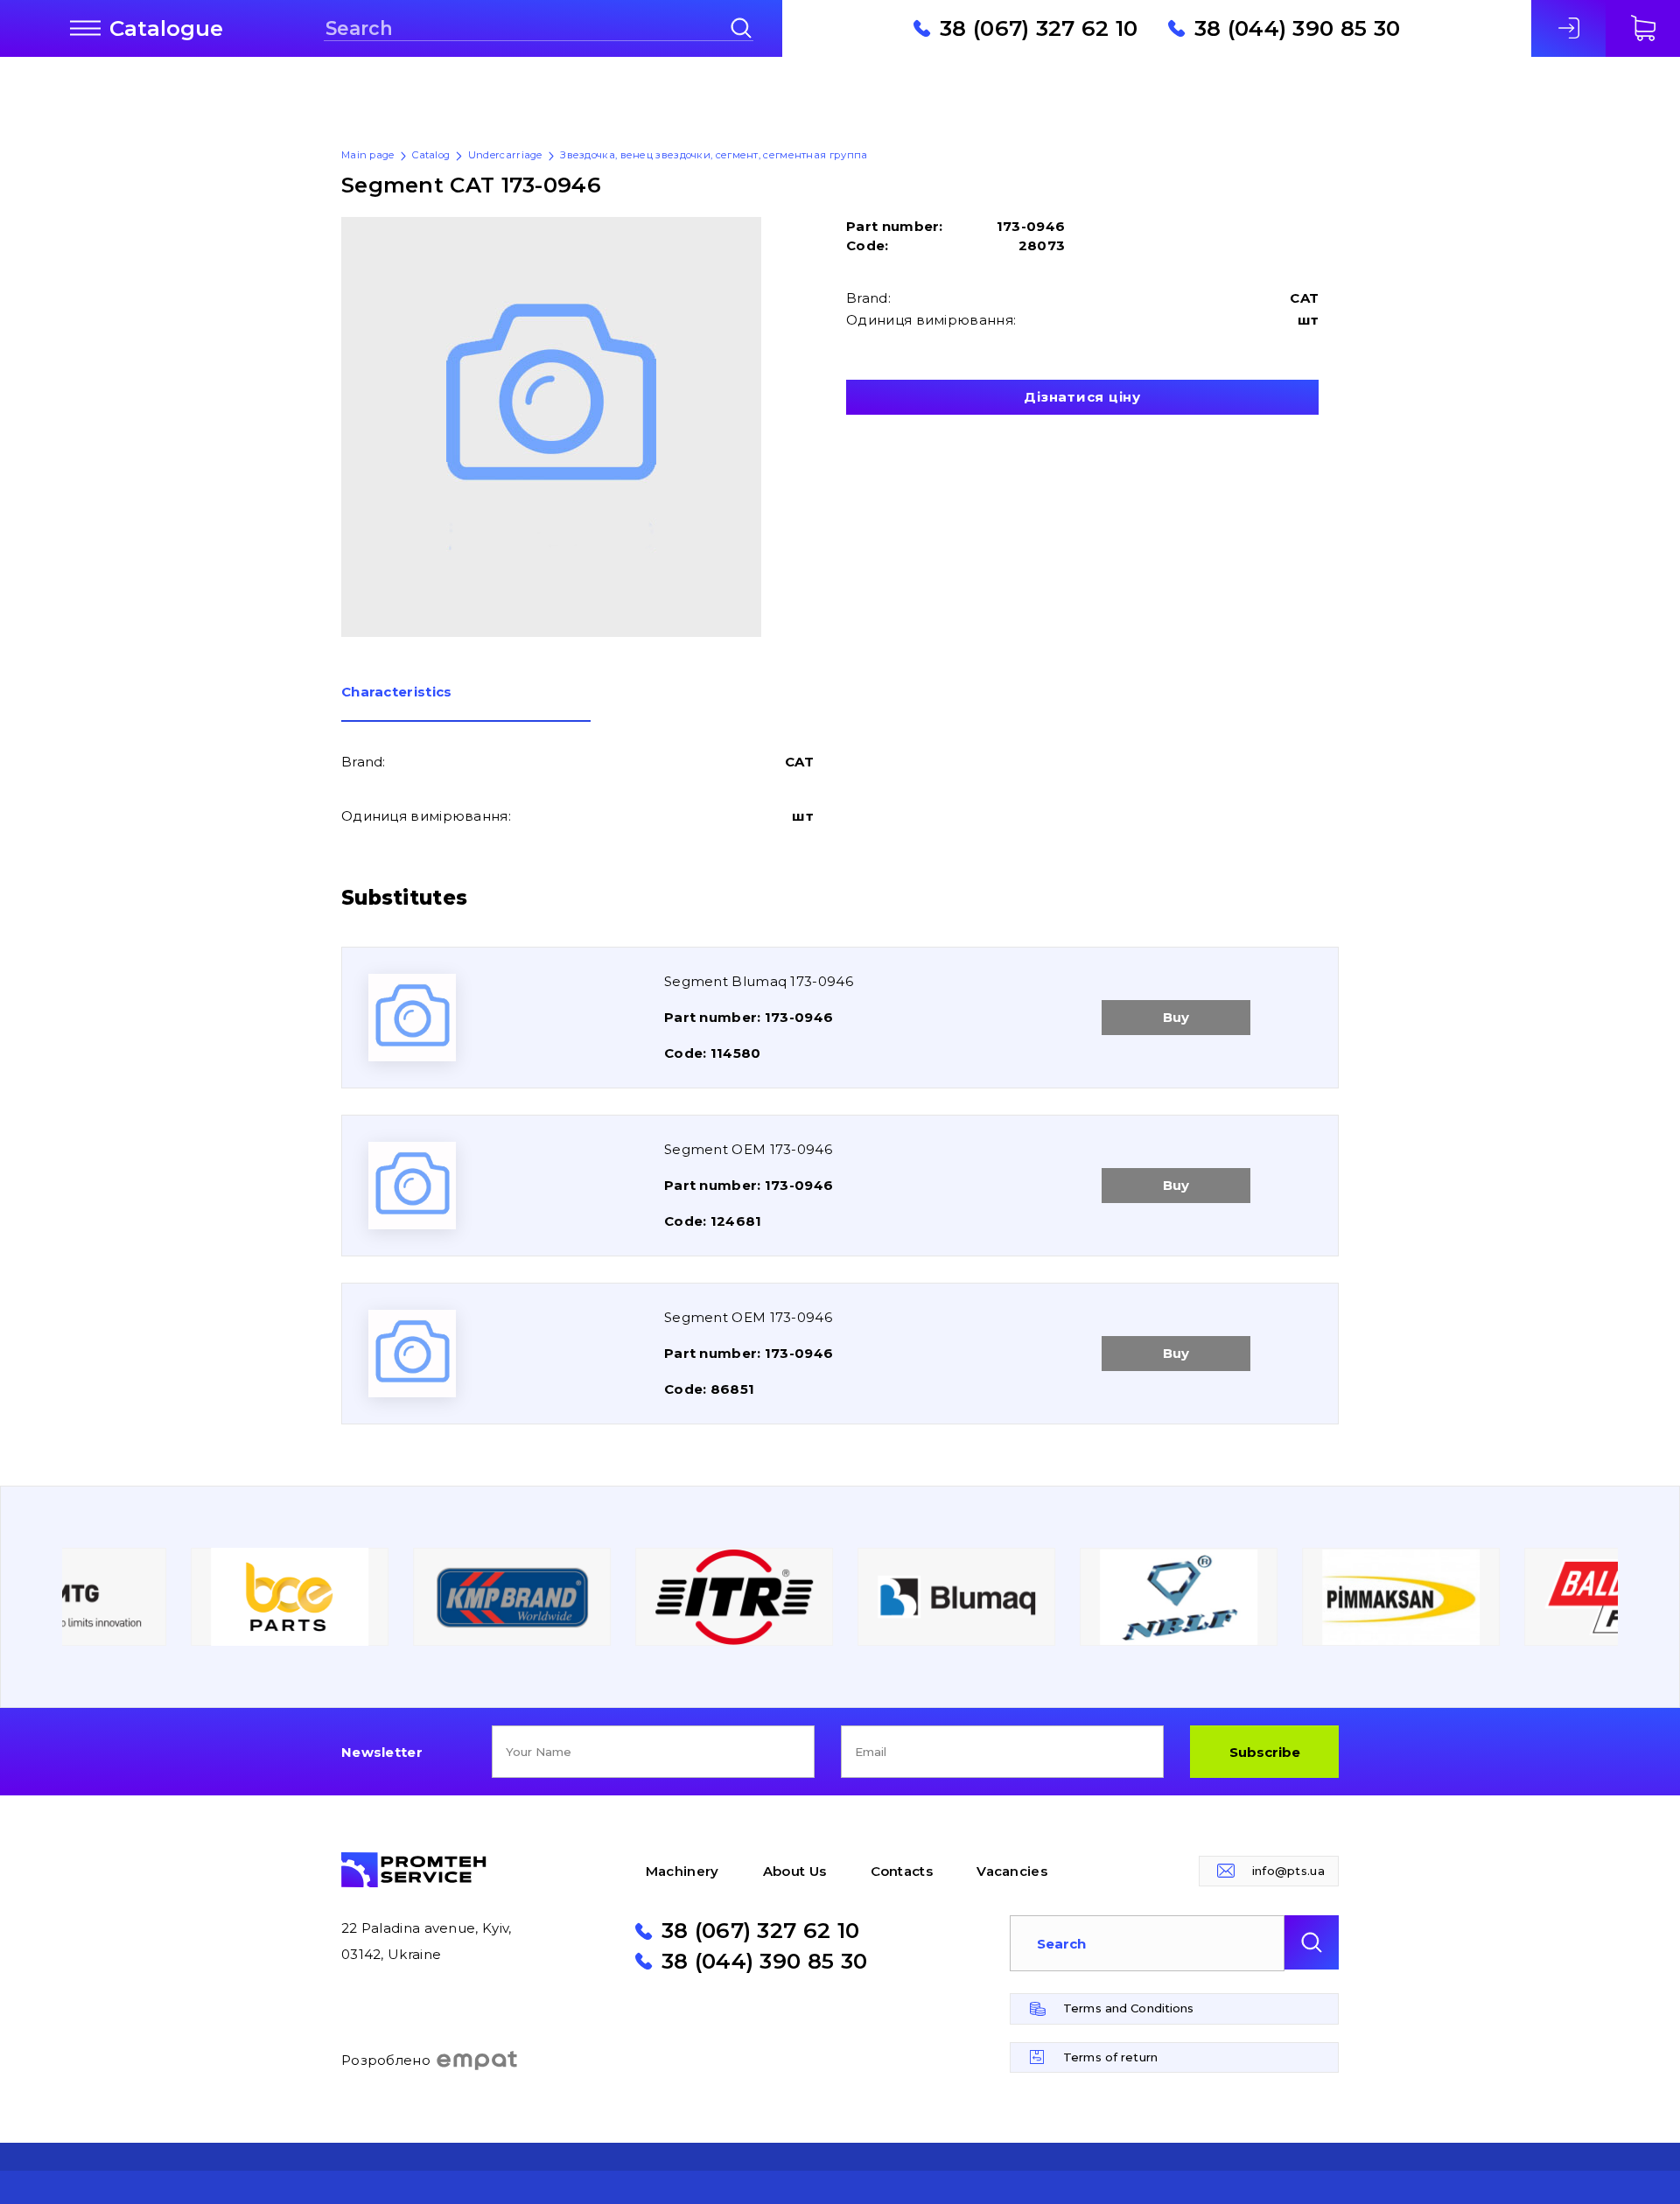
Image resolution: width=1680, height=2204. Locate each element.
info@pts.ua (1288, 1871)
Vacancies (1012, 1871)
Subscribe (1265, 1752)
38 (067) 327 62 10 (1039, 28)
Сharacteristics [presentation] (397, 693)
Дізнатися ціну (1082, 397)
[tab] (466, 703)
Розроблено (386, 2060)
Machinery (682, 1871)
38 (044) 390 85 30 (1297, 28)
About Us (794, 1871)
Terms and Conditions (1129, 2008)
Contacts (902, 1871)
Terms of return (1110, 2057)
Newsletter (382, 1752)
